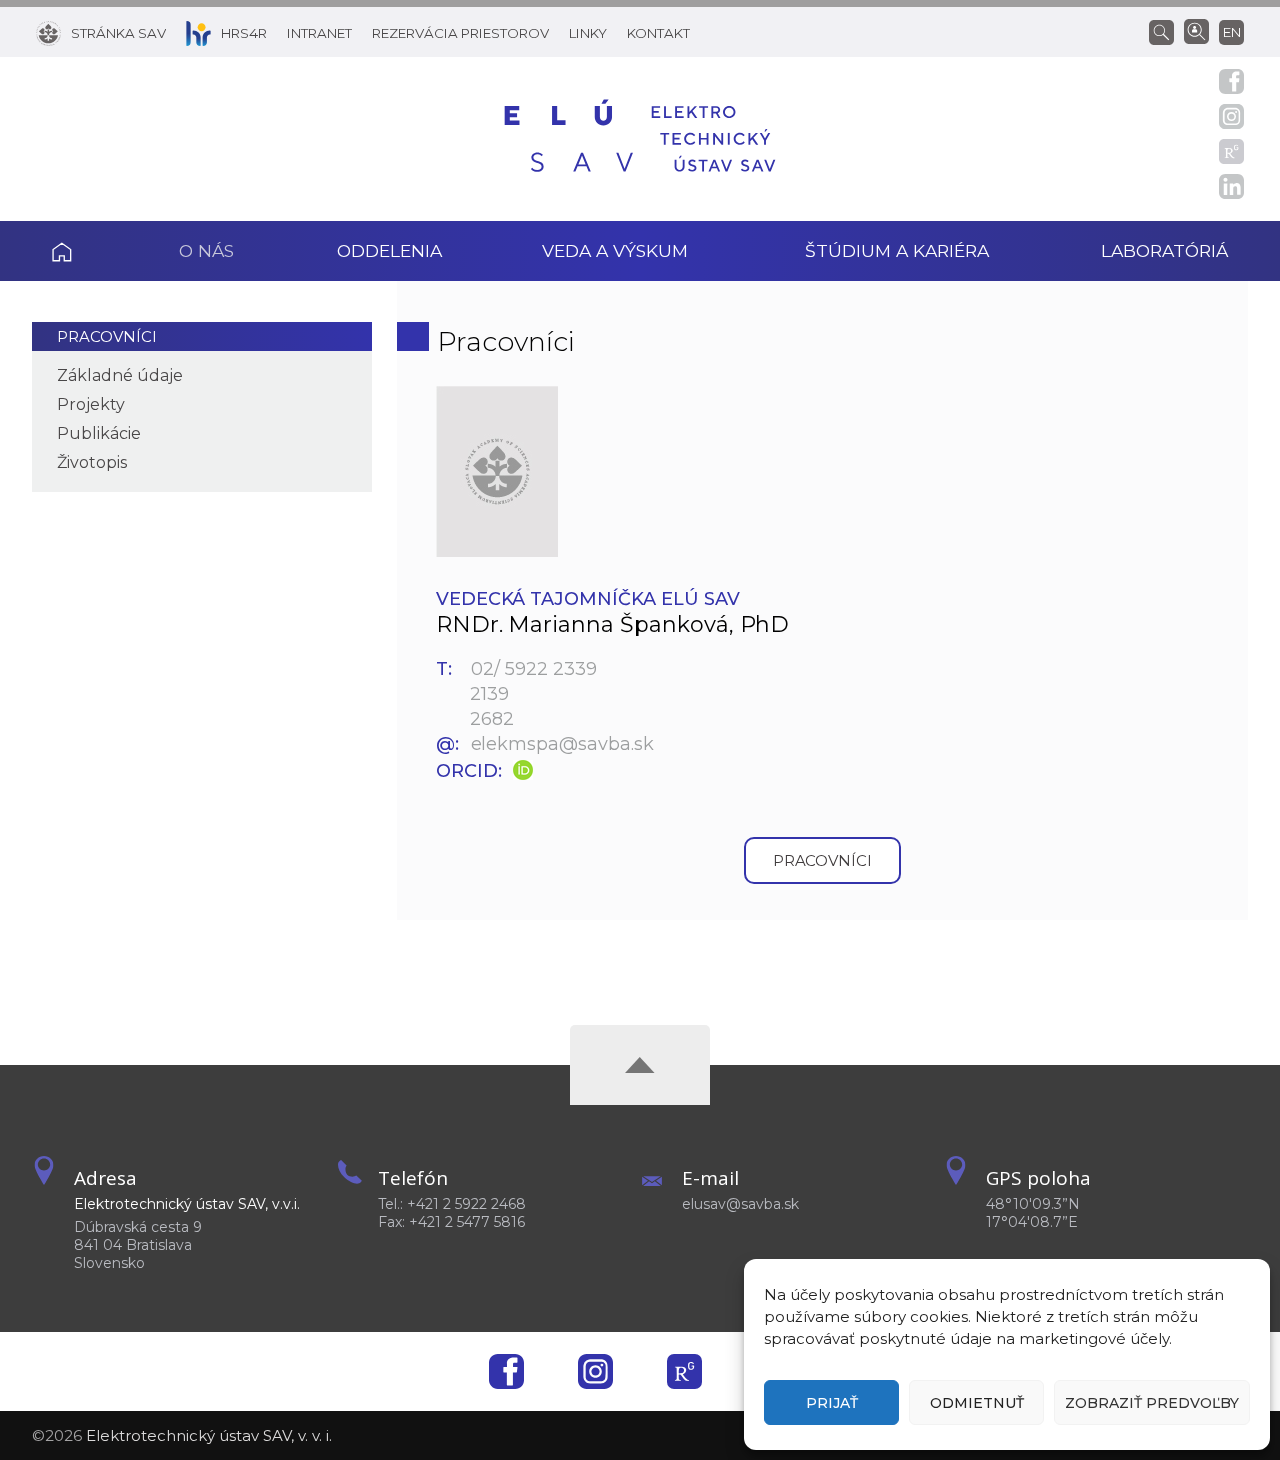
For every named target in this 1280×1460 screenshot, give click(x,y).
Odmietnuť (977, 1403)
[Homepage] (640, 139)
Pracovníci (107, 336)
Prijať (832, 1403)
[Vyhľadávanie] (1166, 31)
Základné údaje (120, 375)
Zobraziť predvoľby (1152, 1403)
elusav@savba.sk (740, 1204)
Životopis (92, 462)
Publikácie (99, 433)
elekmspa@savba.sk (562, 744)
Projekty (91, 404)
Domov (89, 251)
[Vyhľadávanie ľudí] (1196, 30)
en (1232, 32)
